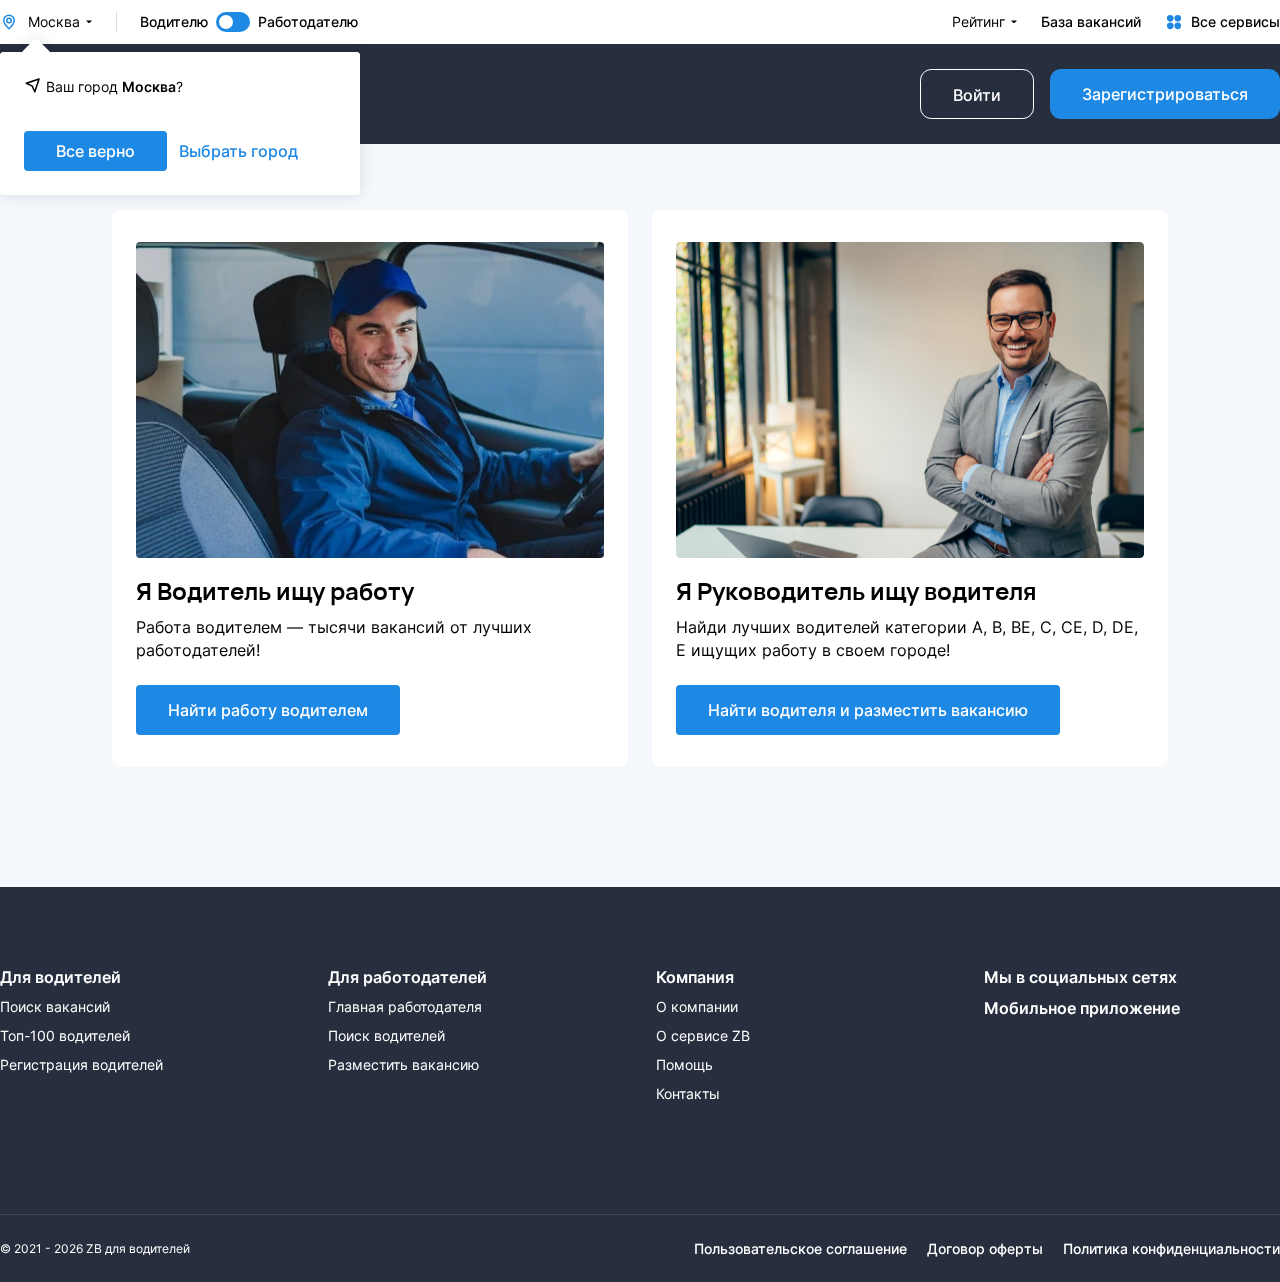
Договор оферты (985, 1249)
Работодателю (308, 22)
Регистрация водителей (81, 1065)
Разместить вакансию (403, 1065)
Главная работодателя (405, 1007)
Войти (977, 95)
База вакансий (1091, 22)
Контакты (688, 1094)
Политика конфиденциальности (1171, 1249)
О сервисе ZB (703, 1036)
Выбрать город (238, 151)
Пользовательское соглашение (800, 1249)
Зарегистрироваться (1165, 94)
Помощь (684, 1065)
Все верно (95, 151)
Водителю (174, 22)
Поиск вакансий (55, 1007)
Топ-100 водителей (65, 1036)
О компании (697, 1007)
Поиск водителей (386, 1036)
